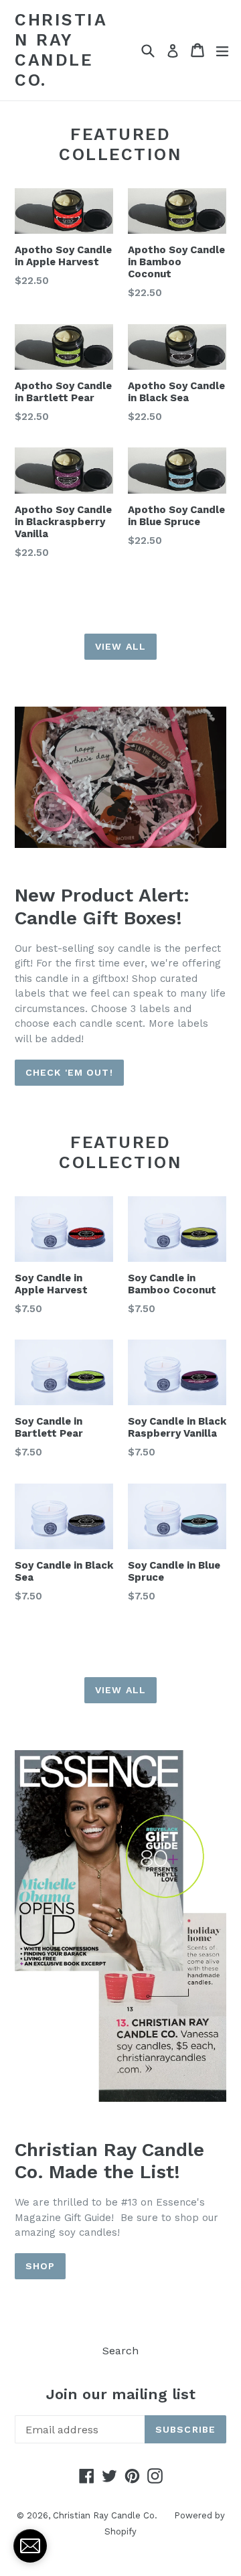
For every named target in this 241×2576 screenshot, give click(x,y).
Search (120, 2351)
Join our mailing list (121, 2394)
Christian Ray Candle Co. (61, 50)
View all (120, 646)
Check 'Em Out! (69, 1072)
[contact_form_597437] (30, 2546)
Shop (40, 2266)
